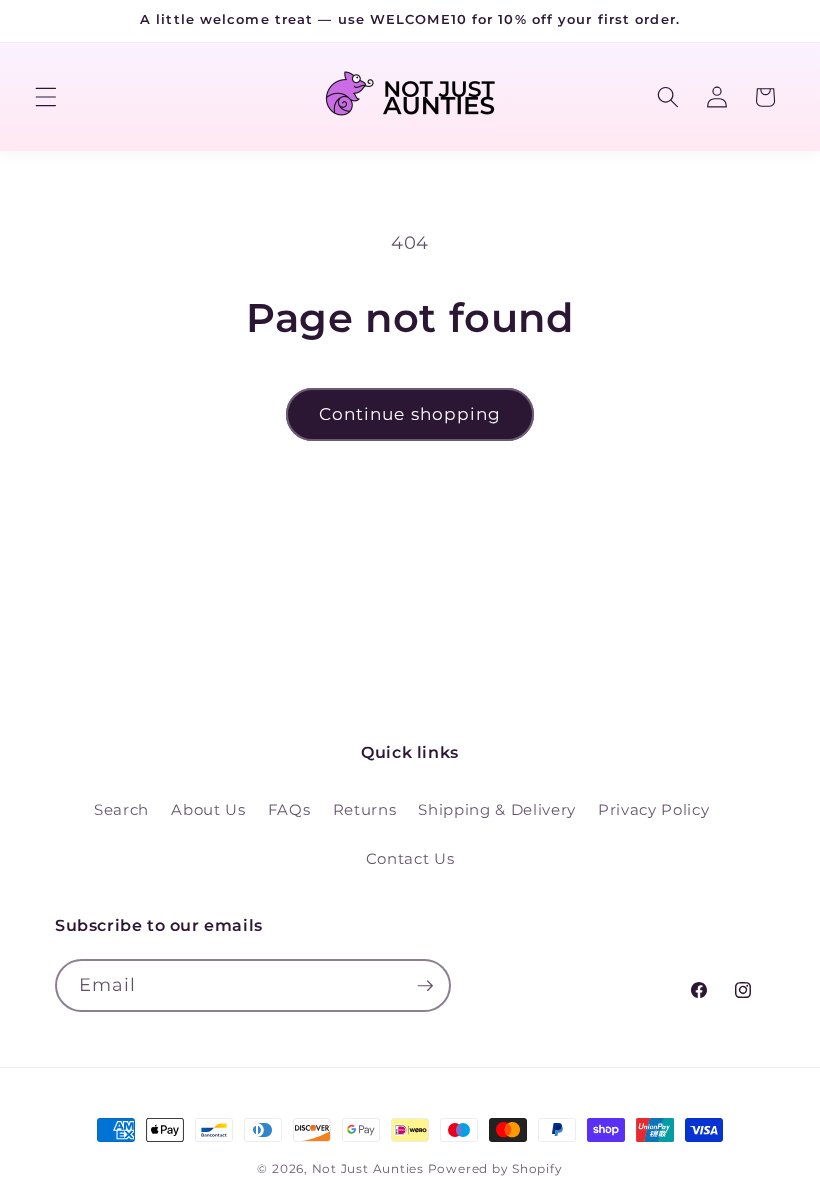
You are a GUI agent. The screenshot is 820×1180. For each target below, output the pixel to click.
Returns (365, 809)
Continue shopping (410, 414)
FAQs (289, 809)
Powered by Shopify (495, 1168)
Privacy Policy (653, 809)
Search (121, 809)
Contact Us (410, 858)
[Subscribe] (425, 986)
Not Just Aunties (368, 1168)
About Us (208, 809)
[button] (46, 97)
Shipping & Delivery (497, 809)
